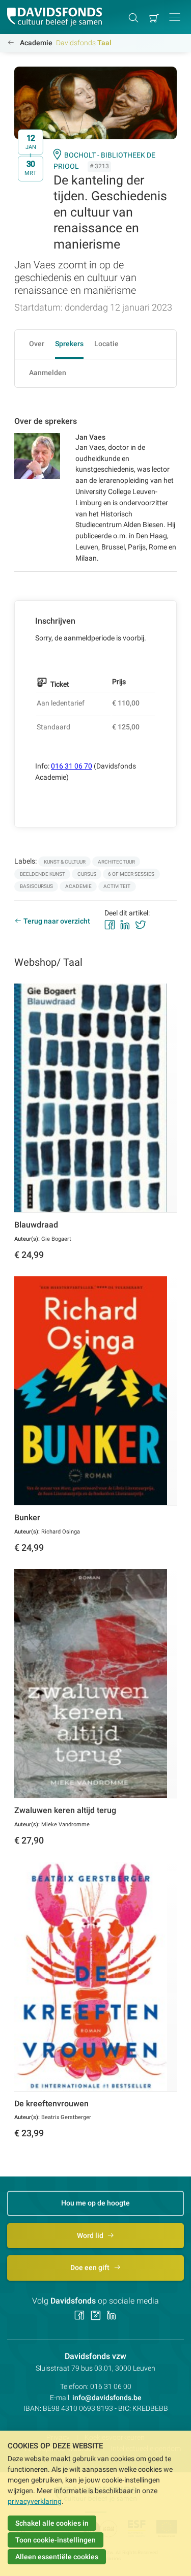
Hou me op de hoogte (95, 2203)
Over (37, 344)
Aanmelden (48, 373)
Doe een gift (91, 2267)
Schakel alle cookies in (52, 2523)
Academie (36, 43)
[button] (175, 17)
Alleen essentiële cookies (57, 2557)
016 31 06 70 (72, 766)
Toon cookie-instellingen (56, 2540)
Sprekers (69, 344)
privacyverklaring (35, 2501)
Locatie (106, 344)
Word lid (91, 2235)
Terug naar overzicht (57, 921)
